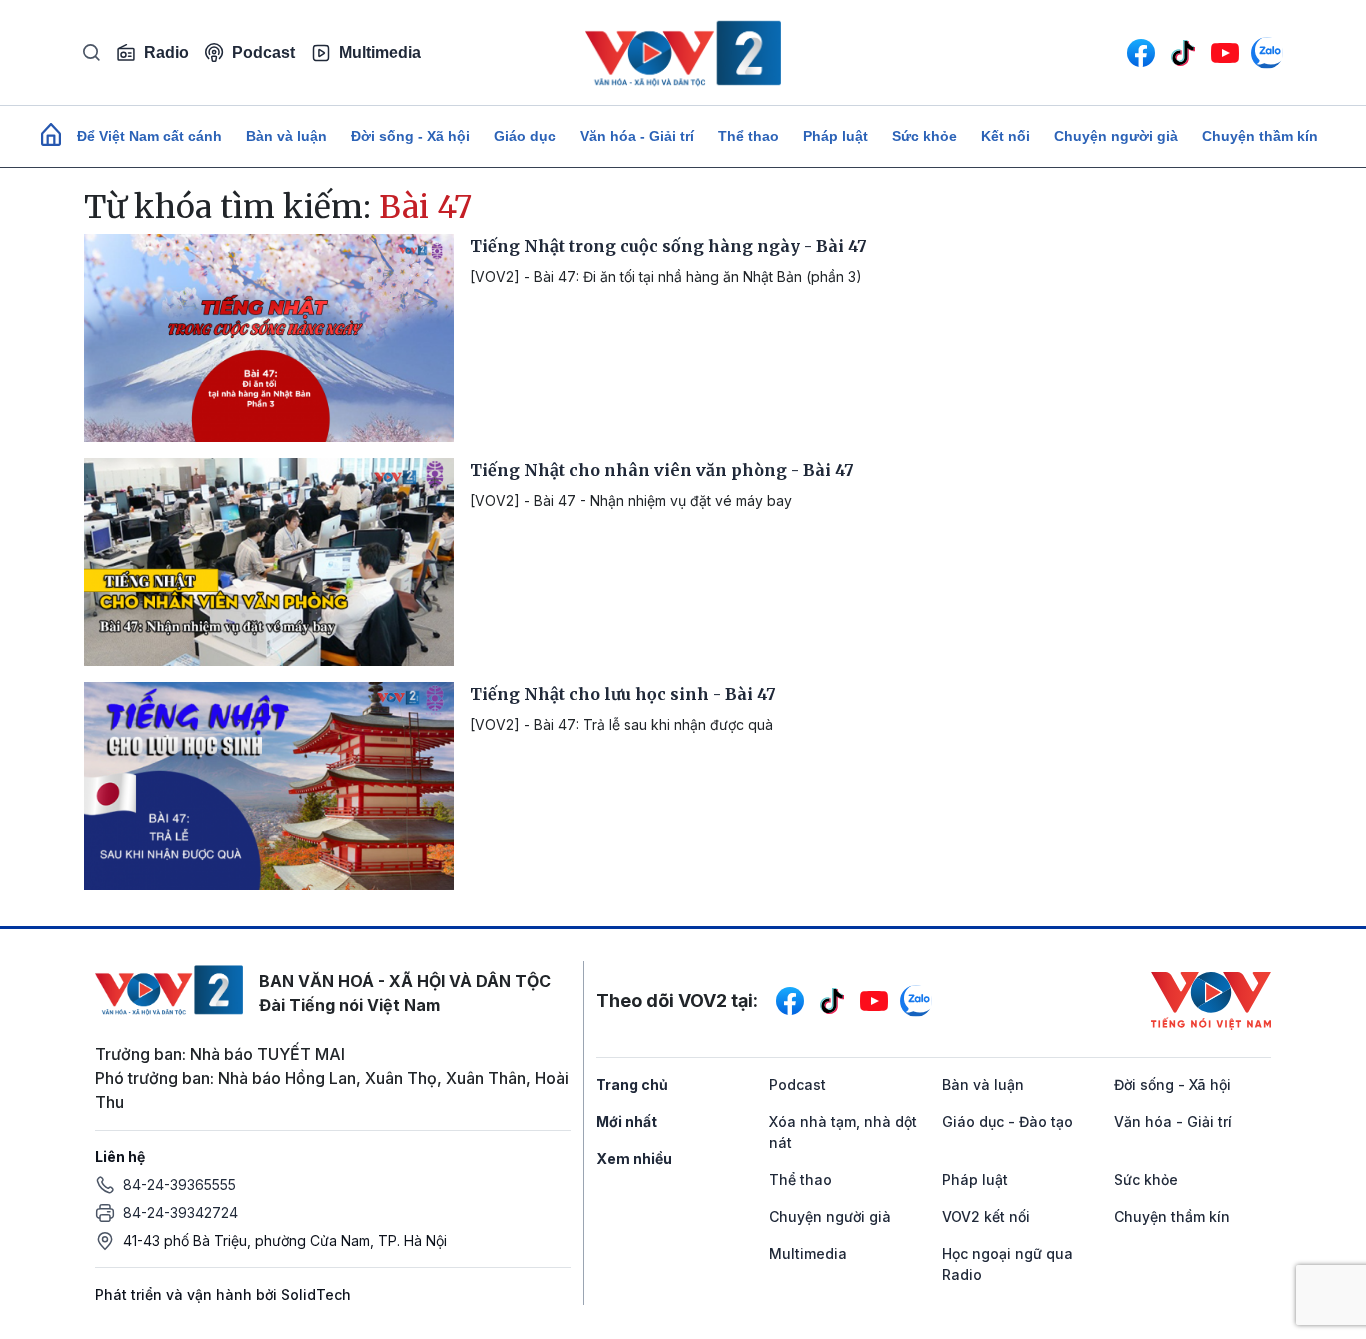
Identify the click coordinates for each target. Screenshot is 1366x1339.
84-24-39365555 (179, 1184)
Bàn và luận (286, 136)
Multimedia (380, 52)
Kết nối (1005, 136)
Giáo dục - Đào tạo (1007, 1121)
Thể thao (748, 136)
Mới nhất (626, 1121)
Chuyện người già (1116, 136)
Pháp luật (835, 136)
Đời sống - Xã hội (410, 136)
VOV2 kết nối (986, 1216)
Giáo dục (525, 136)
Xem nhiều (634, 1158)
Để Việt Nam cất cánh (149, 136)
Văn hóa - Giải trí (637, 136)
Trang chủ (632, 1084)
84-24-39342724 (180, 1212)
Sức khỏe (924, 136)
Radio (166, 52)
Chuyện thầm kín (1260, 136)
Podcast (263, 52)
